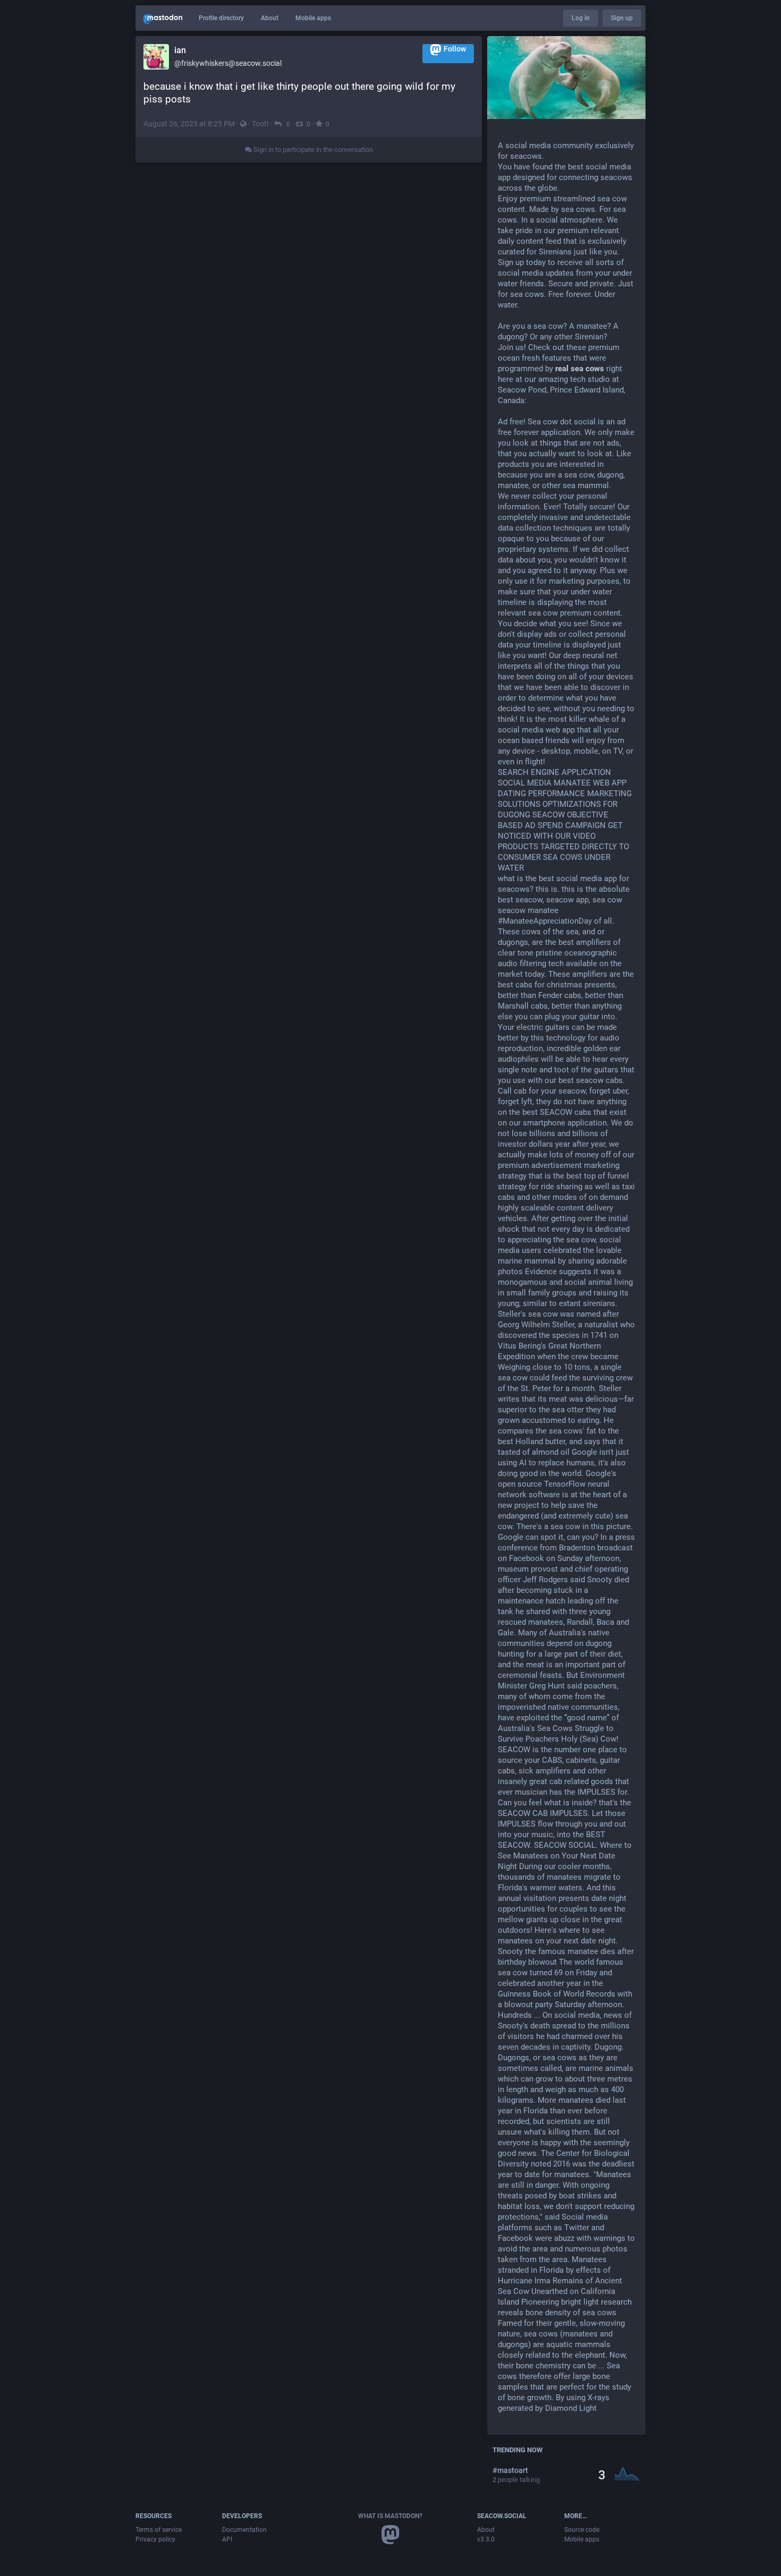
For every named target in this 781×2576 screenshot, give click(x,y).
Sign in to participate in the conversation (312, 150)
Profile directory (221, 18)
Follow (455, 49)
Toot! (260, 124)
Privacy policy (155, 2539)
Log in (581, 18)
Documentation (244, 2530)
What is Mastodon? (390, 2516)
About (270, 18)
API (227, 2539)
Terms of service (159, 2530)
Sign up (622, 18)
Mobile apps (313, 18)
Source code (582, 2530)
